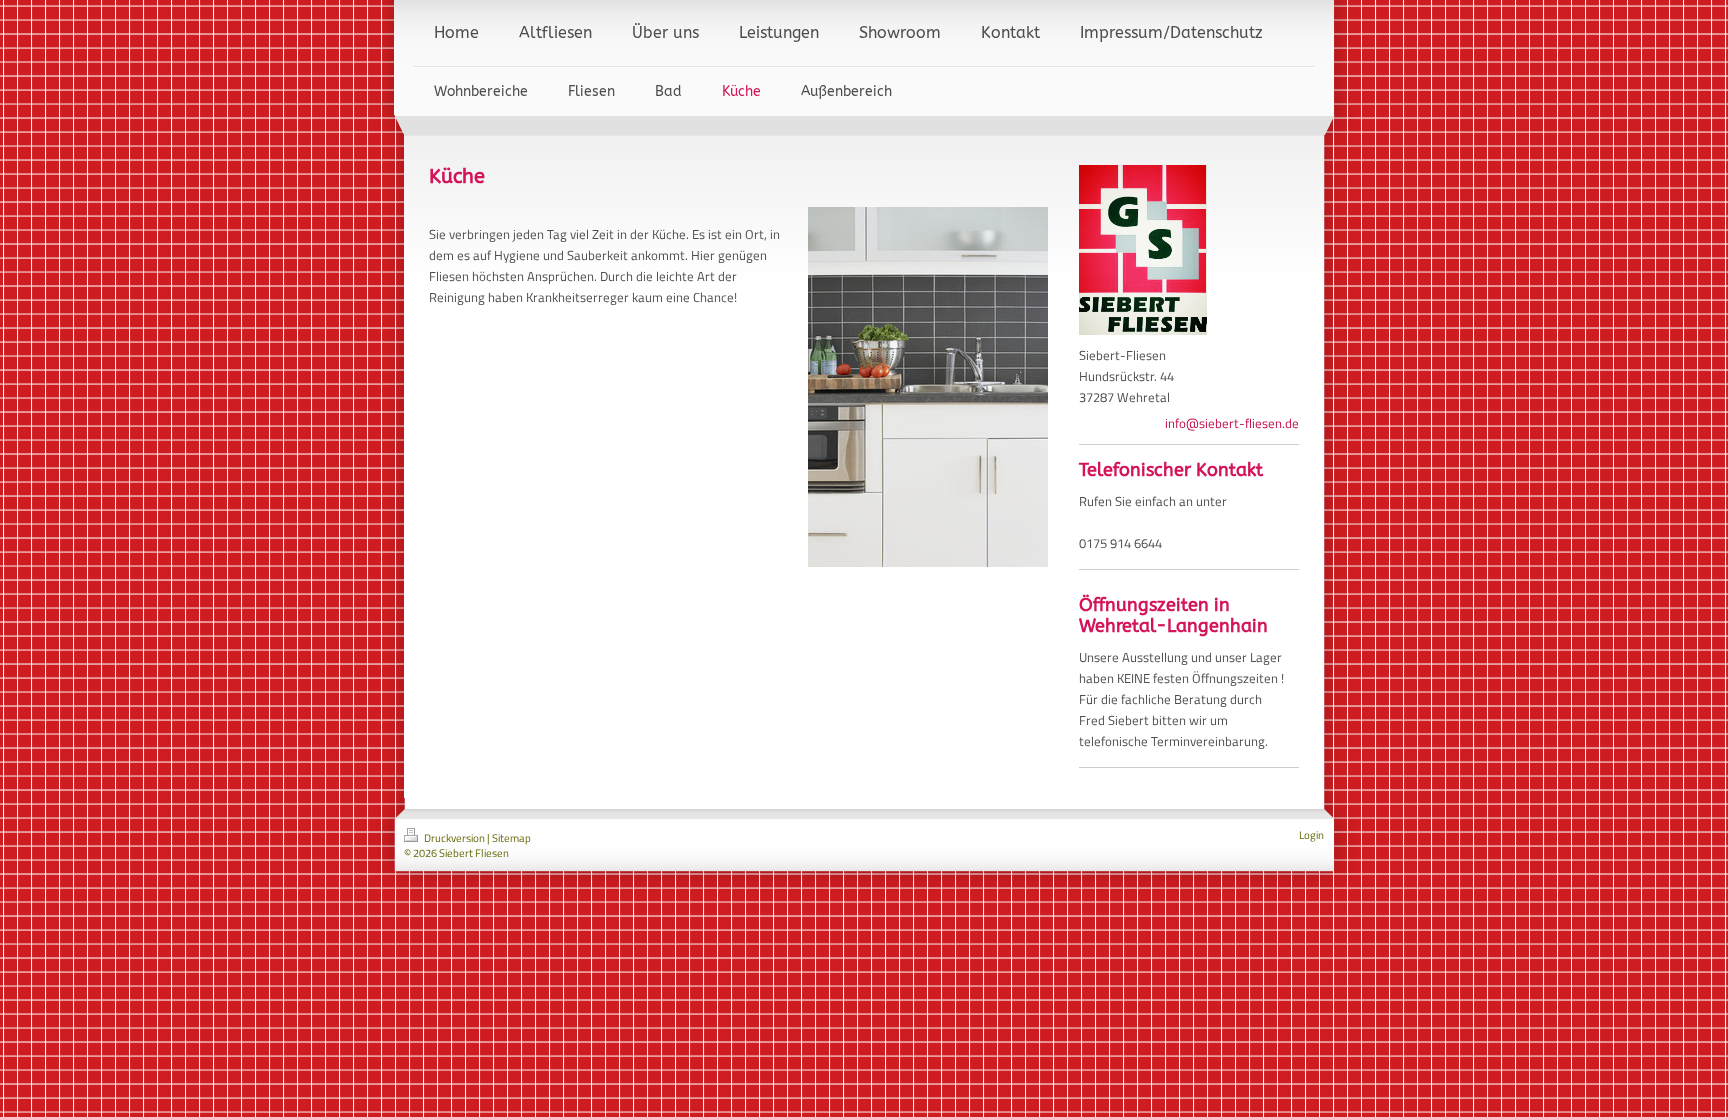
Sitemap (511, 838)
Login (1311, 835)
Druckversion (454, 838)
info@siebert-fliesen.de (1232, 423)
